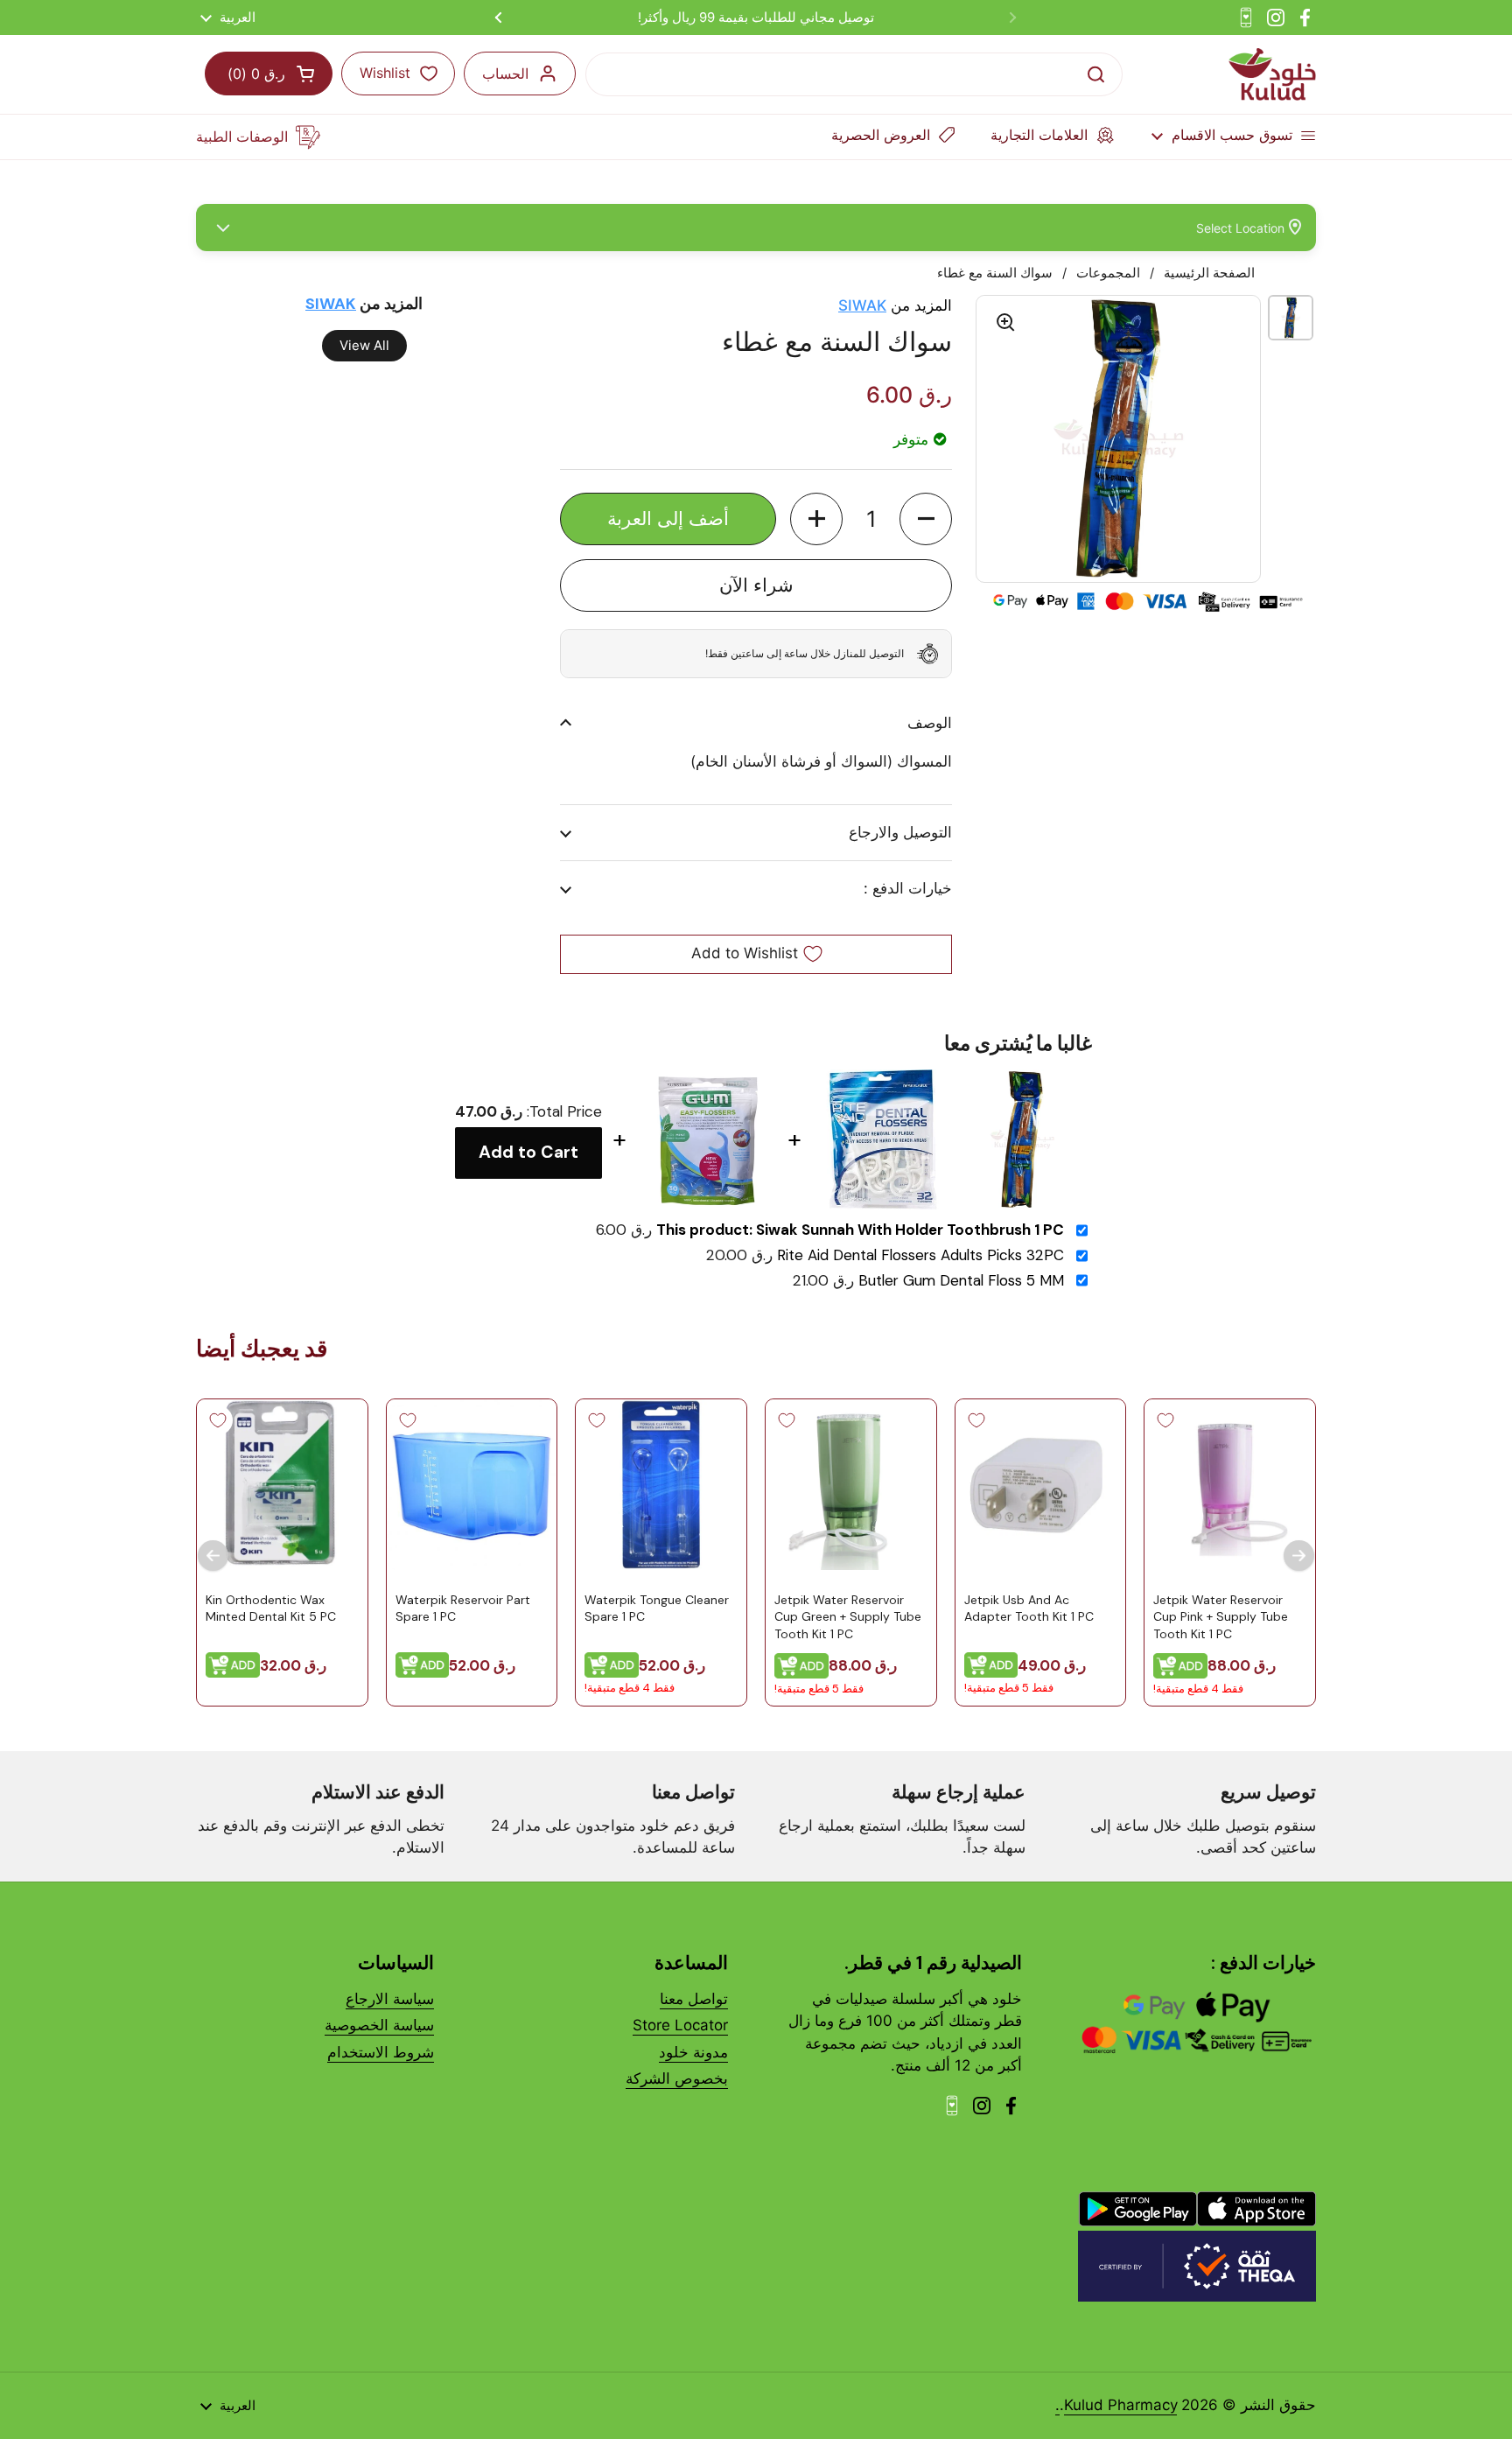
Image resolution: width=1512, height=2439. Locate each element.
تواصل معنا (694, 1999)
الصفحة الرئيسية (1209, 273)
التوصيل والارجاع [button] (900, 832)
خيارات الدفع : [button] (908, 888)
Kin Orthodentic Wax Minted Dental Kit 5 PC (271, 1608)
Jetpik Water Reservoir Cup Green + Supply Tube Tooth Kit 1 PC (848, 1616)
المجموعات (1108, 273)
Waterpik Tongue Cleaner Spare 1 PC (657, 1608)
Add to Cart (528, 1152)
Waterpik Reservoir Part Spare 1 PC (463, 1608)
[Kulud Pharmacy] (1272, 74)
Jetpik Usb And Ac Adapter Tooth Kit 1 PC (1029, 1608)
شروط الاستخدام (381, 2052)
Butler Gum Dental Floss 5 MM (961, 1281)
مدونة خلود (693, 2052)
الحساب (505, 74)
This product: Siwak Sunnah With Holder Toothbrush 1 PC (860, 1230)
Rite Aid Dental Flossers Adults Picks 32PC (920, 1255)
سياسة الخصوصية (379, 2025)
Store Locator (680, 2025)
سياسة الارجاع (390, 1999)
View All (364, 345)
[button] (926, 519)
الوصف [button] (930, 723)
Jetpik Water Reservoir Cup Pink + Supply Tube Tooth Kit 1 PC (1221, 1616)
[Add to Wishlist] (1165, 1420)
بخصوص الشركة (677, 2078)
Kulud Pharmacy (1120, 2405)
